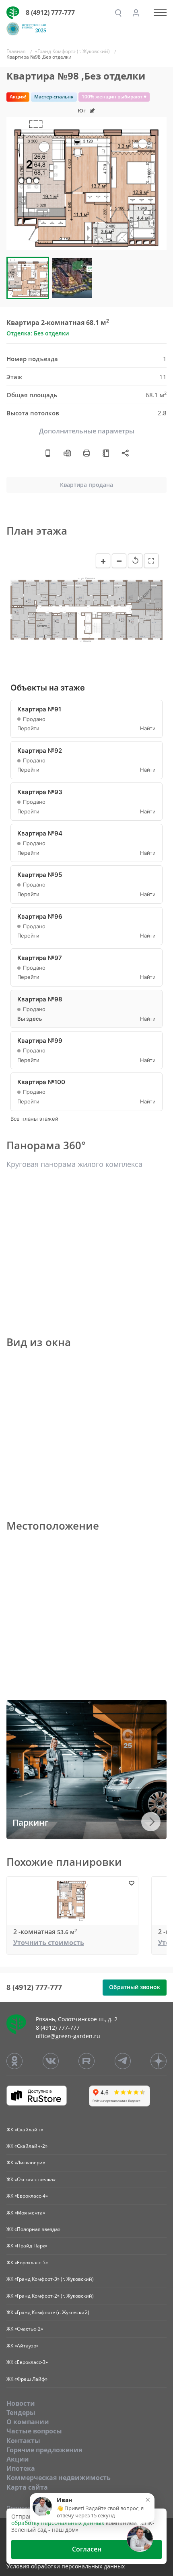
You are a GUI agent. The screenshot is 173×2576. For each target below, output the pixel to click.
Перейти (28, 728)
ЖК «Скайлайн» (25, 2130)
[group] (86, 184)
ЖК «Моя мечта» (26, 2213)
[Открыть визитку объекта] (48, 453)
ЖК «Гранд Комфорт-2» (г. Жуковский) (50, 2296)
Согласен (87, 2549)
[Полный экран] (151, 561)
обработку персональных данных (58, 2523)
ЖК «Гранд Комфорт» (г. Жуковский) (48, 2312)
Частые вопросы (34, 2431)
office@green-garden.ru (68, 2036)
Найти (148, 728)
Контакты (23, 2441)
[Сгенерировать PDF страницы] (67, 453)
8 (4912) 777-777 (50, 12)
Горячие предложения (44, 2450)
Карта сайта (27, 2487)
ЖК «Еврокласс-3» (27, 2362)
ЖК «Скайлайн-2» (27, 2146)
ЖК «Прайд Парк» (27, 2246)
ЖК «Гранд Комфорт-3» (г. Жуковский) (50, 2279)
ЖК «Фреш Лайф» (27, 2379)
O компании (28, 2422)
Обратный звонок (135, 1987)
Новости (21, 2403)
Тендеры (21, 2413)
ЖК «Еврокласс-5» (27, 2262)
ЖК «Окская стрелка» (31, 2179)
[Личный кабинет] (136, 13)
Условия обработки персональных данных (66, 2567)
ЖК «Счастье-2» (25, 2329)
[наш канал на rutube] (86, 2061)
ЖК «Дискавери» (26, 2162)
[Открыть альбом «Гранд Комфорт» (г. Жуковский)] (106, 453)
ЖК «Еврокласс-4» (27, 2196)
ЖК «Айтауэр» (23, 2346)
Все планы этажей (34, 1119)
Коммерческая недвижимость (59, 2478)
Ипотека (21, 2468)
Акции (18, 2459)
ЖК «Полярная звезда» (33, 2229)
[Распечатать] (86, 453)
